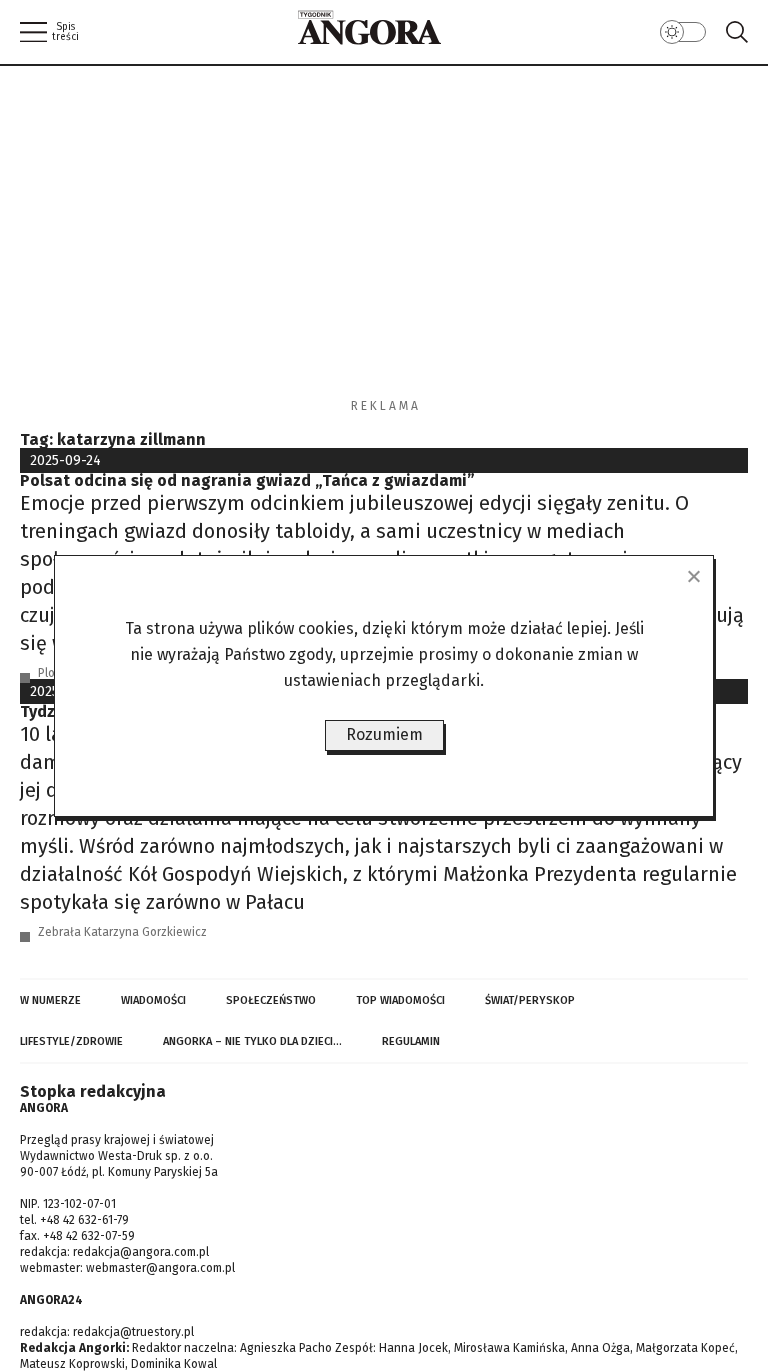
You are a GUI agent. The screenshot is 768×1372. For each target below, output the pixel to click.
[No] (693, 576)
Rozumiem (384, 734)
